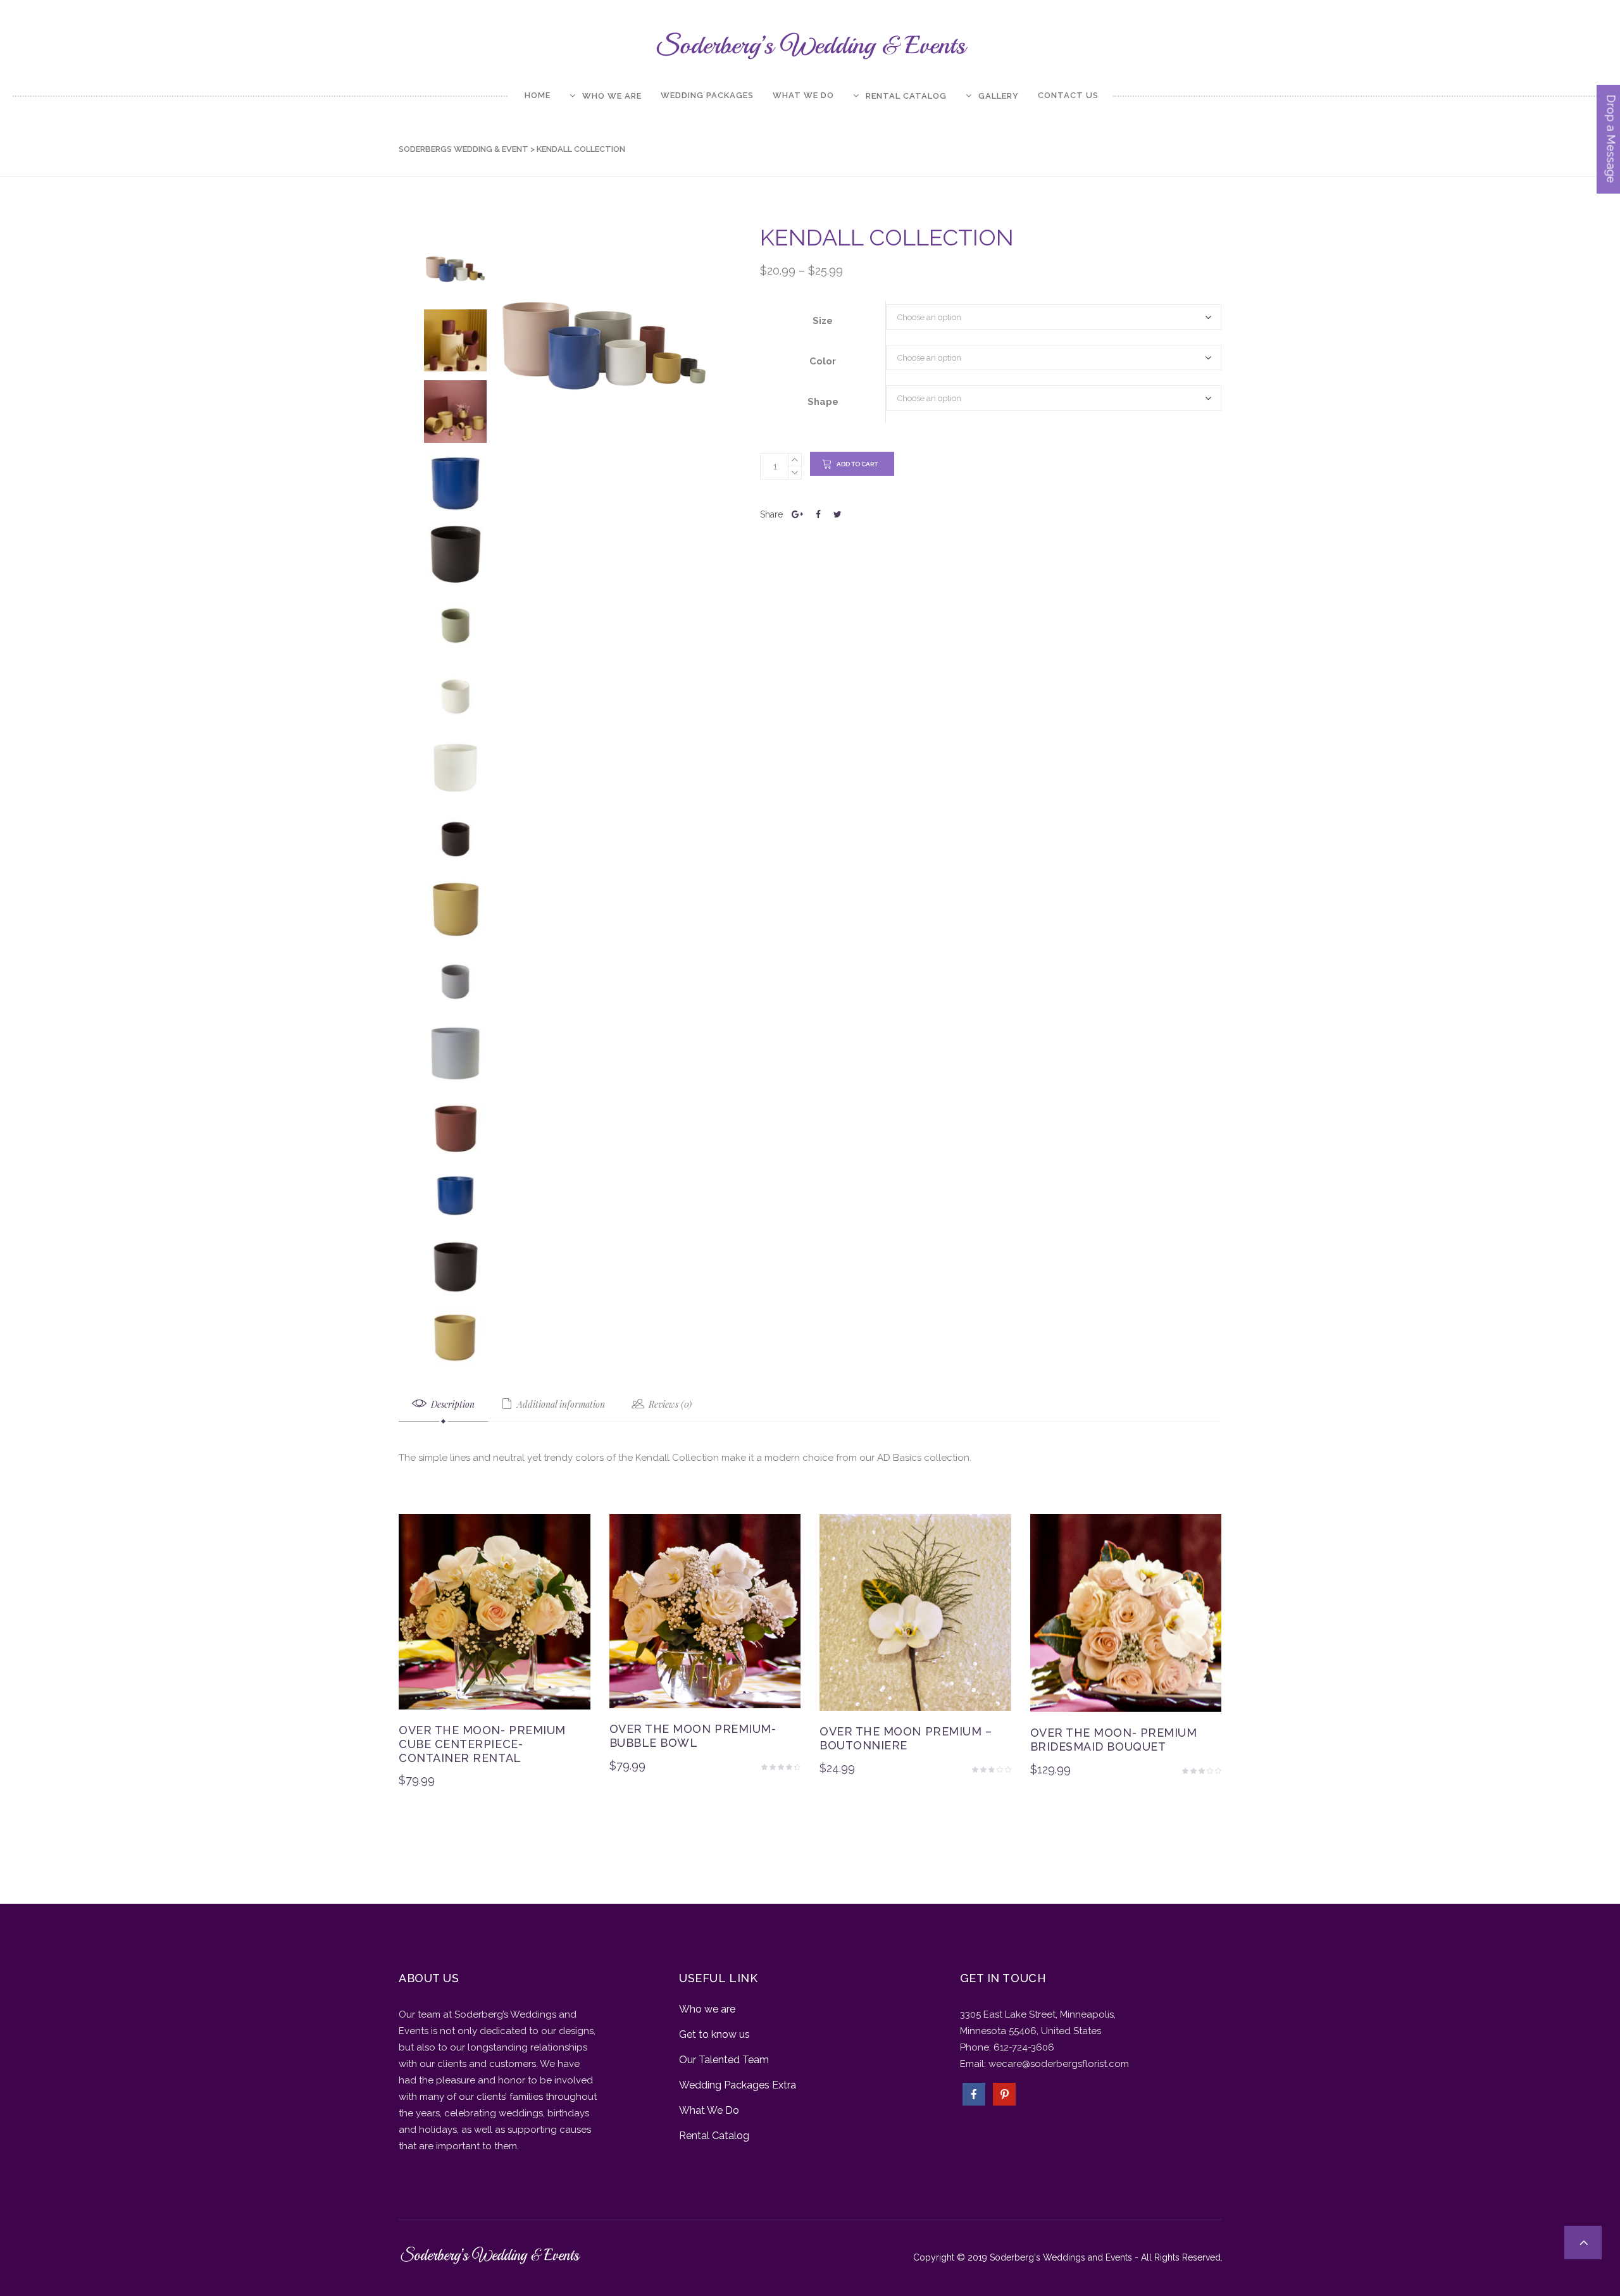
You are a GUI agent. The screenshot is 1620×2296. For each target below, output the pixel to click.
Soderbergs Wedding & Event (464, 149)
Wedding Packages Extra (738, 2085)
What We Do (709, 2110)
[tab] (443, 1405)
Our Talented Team (724, 2060)
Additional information (560, 1404)
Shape (823, 402)
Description (452, 1404)
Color (823, 361)
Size (823, 321)
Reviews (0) (669, 1404)
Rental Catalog (714, 2136)
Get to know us (714, 2034)
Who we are (707, 2009)
